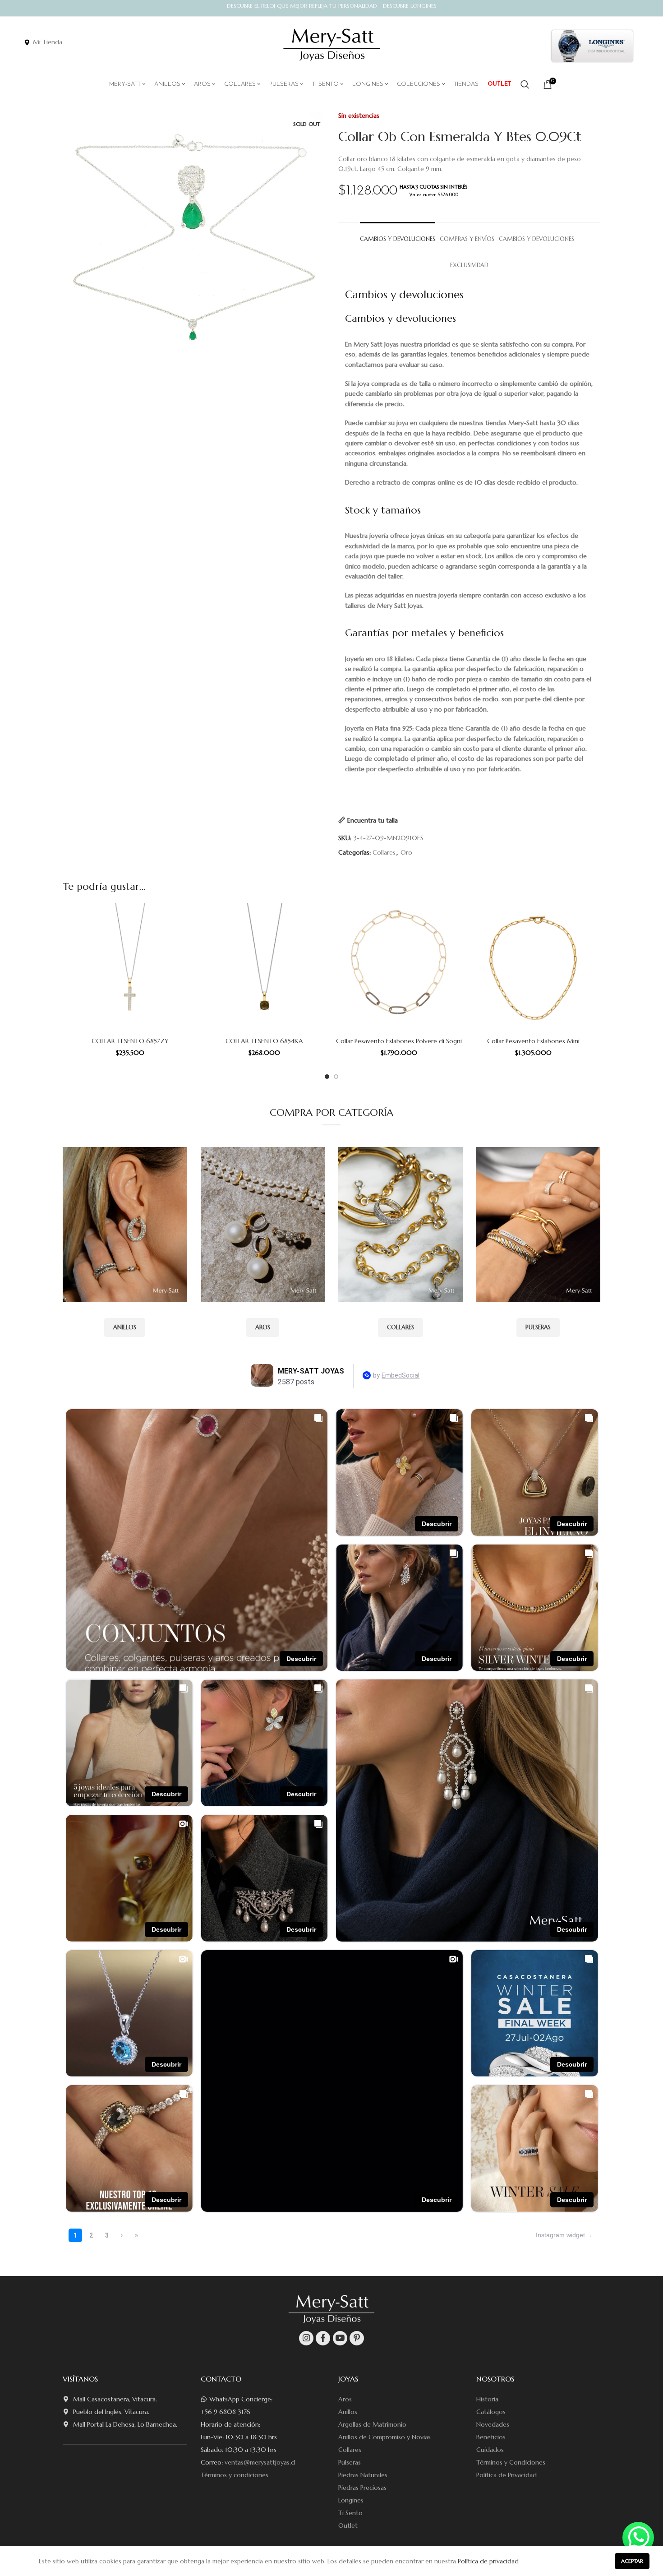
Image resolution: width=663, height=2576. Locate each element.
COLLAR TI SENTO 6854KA (264, 1041)
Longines (351, 2500)
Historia (487, 2399)
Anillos (348, 2412)
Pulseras (350, 2462)
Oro (406, 852)
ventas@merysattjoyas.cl (260, 2462)
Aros (345, 2399)
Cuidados (490, 2450)
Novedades (493, 2424)
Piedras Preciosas (362, 2488)
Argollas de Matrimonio (372, 2424)
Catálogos (491, 2412)
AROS (263, 1327)
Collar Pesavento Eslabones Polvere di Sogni (399, 1041)
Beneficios (491, 2437)
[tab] (398, 235)
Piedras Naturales (363, 2475)
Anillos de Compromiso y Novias (384, 2437)
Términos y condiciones (235, 2475)
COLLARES (401, 1327)
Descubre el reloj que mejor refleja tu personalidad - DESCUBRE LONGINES (332, 6)
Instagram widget (560, 2235)
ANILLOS (125, 1327)
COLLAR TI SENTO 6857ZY (130, 1041)
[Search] (525, 84)
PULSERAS (538, 1327)
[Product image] (130, 968)
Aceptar (632, 2561)
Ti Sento (350, 2513)
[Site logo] (332, 45)
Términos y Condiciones (511, 2462)
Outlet (348, 2525)
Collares (384, 852)
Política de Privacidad (506, 2475)
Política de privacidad (488, 2561)
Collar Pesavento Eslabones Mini (533, 1041)
